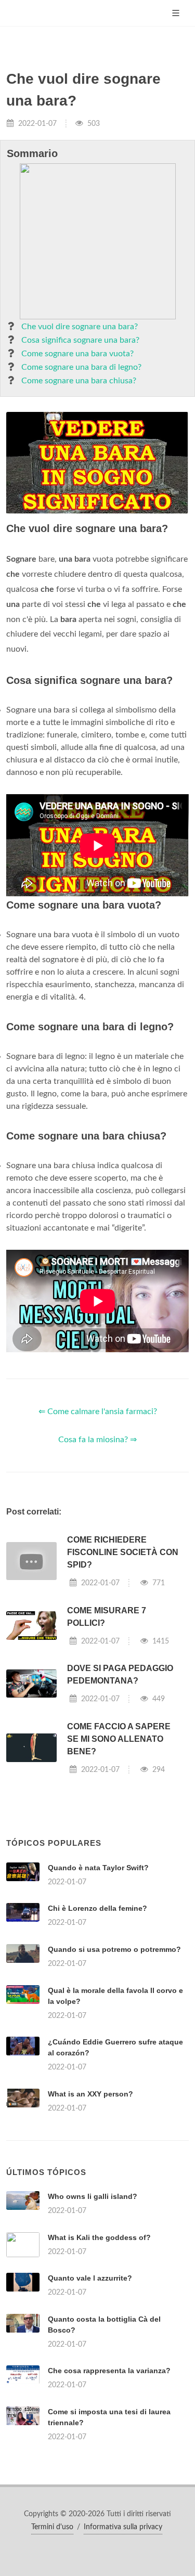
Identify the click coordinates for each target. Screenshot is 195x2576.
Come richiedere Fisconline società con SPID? (123, 1552)
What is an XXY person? (90, 2094)
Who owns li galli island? (93, 2196)
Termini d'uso (52, 2527)
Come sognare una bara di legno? (81, 367)
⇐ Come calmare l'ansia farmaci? (98, 1412)
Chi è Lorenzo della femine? (97, 1908)
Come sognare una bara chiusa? (79, 381)
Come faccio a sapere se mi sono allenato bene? (119, 1739)
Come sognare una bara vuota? (77, 354)
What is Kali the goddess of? (99, 2237)
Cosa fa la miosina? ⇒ (97, 1440)
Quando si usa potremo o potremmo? (114, 1949)
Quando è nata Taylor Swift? (98, 1868)
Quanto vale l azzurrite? (90, 2278)
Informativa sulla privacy (123, 2527)
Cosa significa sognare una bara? (80, 340)
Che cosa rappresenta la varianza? (109, 2371)
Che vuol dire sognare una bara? (80, 327)
